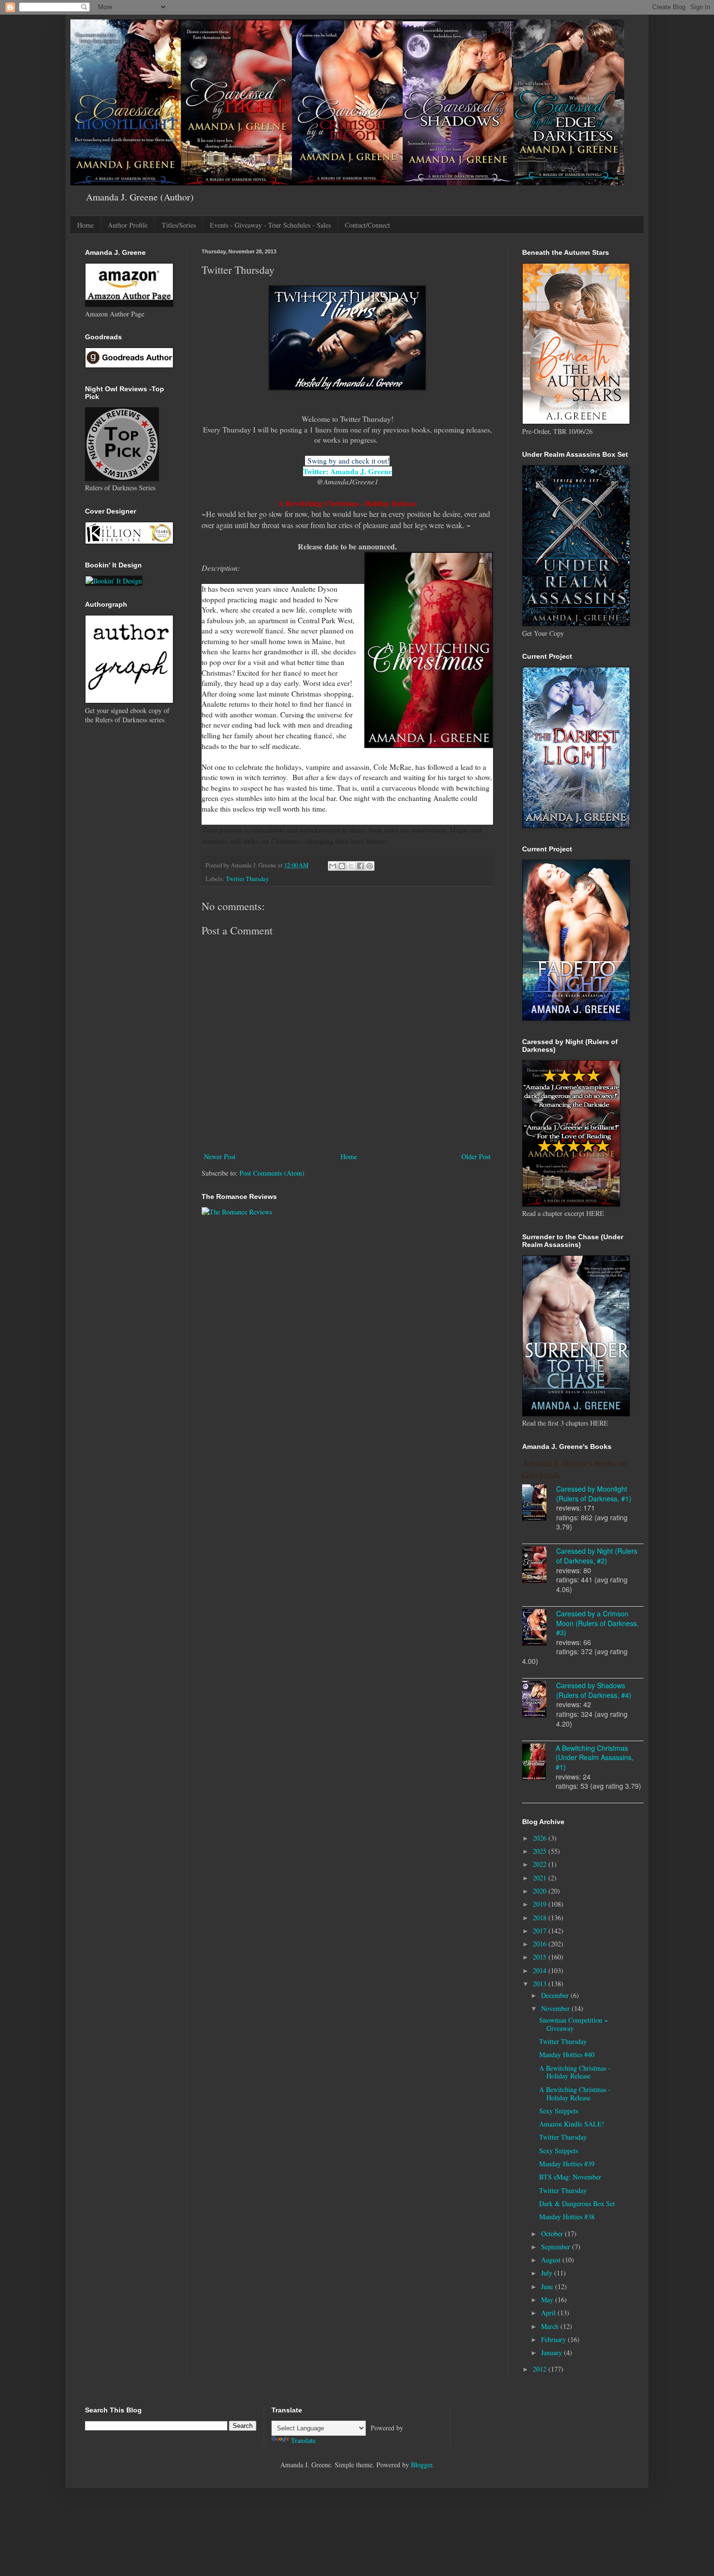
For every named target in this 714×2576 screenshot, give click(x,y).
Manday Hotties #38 (567, 2217)
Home (85, 225)
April (549, 2313)
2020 (541, 1891)
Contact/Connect (367, 225)
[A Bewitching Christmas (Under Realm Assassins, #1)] (539, 1763)
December (556, 1995)
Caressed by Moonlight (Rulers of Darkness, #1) (594, 1494)
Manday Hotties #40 (567, 2054)
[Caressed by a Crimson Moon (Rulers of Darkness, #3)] (539, 1629)
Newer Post (220, 1156)
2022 (541, 1864)
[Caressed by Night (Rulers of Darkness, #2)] (539, 1566)
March (551, 2326)
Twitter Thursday (247, 879)
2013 (541, 1984)
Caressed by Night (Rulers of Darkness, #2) (597, 1556)
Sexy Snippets (559, 2111)
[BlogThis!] (342, 866)
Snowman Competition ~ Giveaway (574, 2024)
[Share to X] (351, 866)
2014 (541, 1970)
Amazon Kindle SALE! (572, 2124)
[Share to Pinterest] (370, 866)
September (557, 2247)
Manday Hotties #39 (567, 2164)
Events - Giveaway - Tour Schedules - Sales (270, 225)
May (548, 2300)
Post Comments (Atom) (272, 1173)
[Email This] (333, 866)
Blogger (422, 2465)
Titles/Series (179, 225)
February (554, 2339)
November (556, 2008)
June (548, 2286)
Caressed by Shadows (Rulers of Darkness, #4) (594, 1690)
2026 (541, 1838)
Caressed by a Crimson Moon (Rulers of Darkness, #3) (597, 1623)
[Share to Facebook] (360, 866)
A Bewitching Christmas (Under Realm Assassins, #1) (595, 1757)
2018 (541, 1918)
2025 (541, 1851)
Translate (303, 2440)
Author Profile (128, 225)
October (553, 2234)
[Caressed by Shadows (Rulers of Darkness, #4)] (539, 1700)
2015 (541, 1957)
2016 (541, 1944)
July (548, 2273)
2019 (541, 1904)
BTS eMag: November (570, 2177)
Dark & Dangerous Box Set (577, 2203)
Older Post (476, 1156)
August (552, 2260)
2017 (541, 1931)
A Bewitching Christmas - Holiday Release (575, 2072)
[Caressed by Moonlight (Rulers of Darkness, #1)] (539, 1504)
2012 (541, 2369)
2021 (541, 1878)
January (552, 2352)
